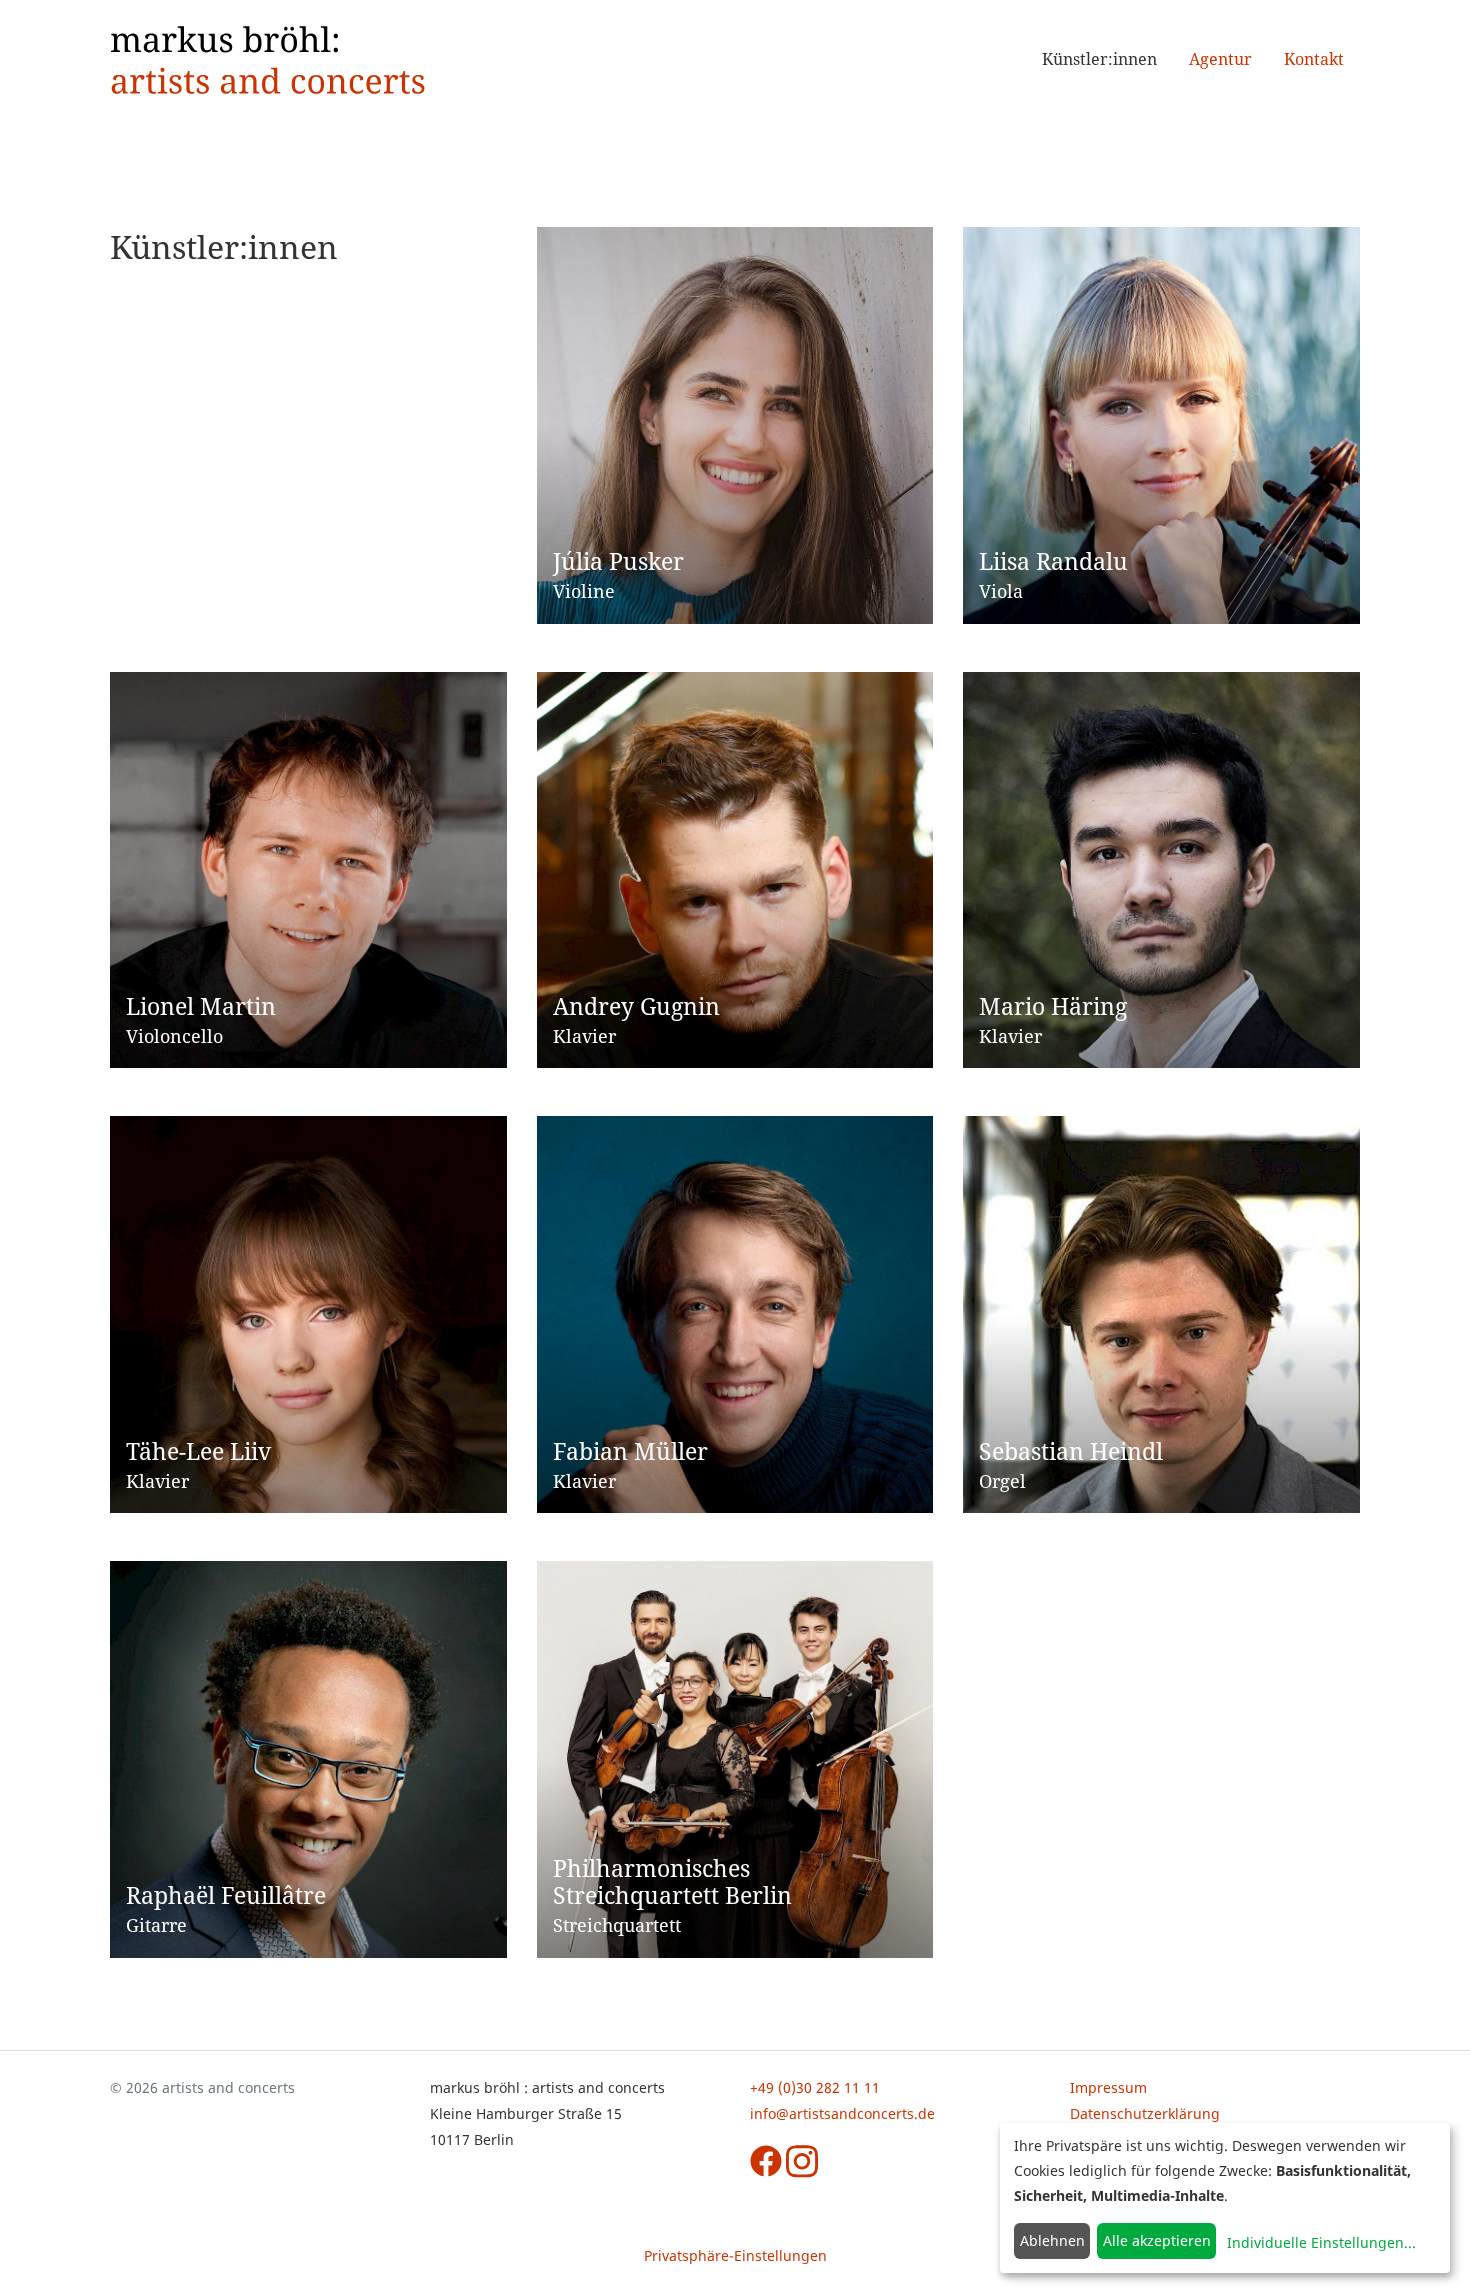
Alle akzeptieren (1157, 2240)
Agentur (1220, 59)
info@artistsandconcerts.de (842, 2113)
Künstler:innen (1099, 59)
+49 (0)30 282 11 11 (815, 2087)
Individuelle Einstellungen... (1321, 2242)
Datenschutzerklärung (1145, 2113)
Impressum (1108, 2087)
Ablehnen (1052, 2240)
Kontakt (1314, 59)
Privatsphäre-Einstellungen (735, 2255)
